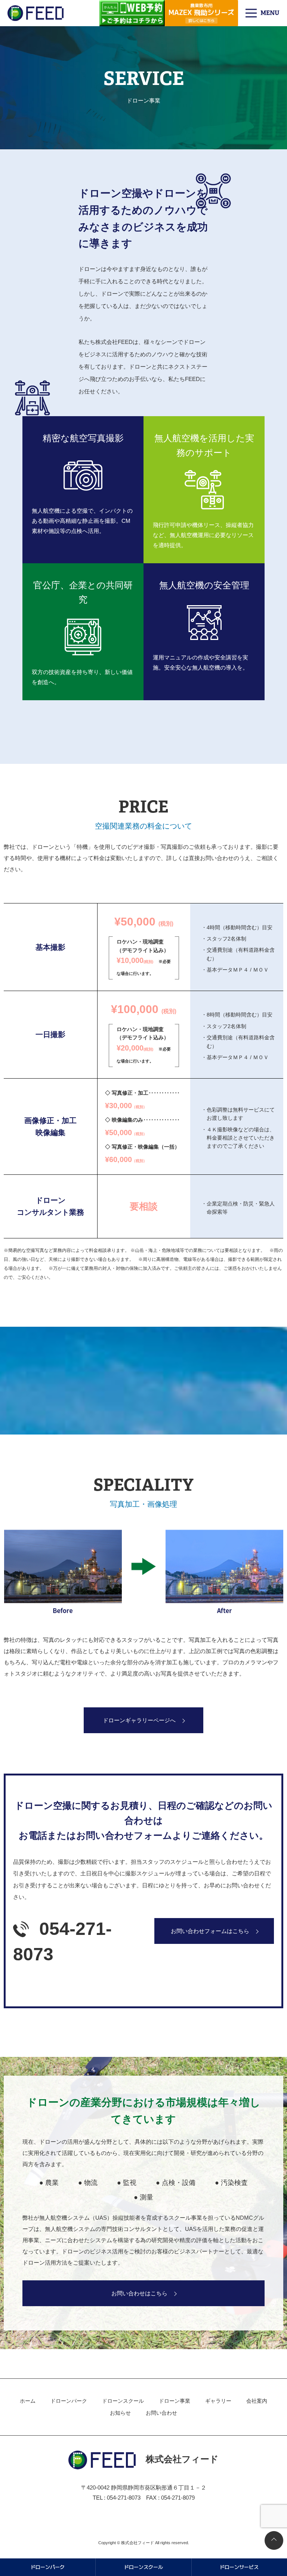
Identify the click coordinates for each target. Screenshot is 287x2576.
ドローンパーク (69, 2401)
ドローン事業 (175, 2401)
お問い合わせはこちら (139, 2293)
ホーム (28, 2401)
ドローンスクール (123, 2401)
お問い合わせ (161, 2413)
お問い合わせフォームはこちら (210, 1931)
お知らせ (120, 2413)
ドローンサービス (239, 2567)
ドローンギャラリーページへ (139, 1720)
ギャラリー (218, 2401)
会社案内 (257, 2401)
